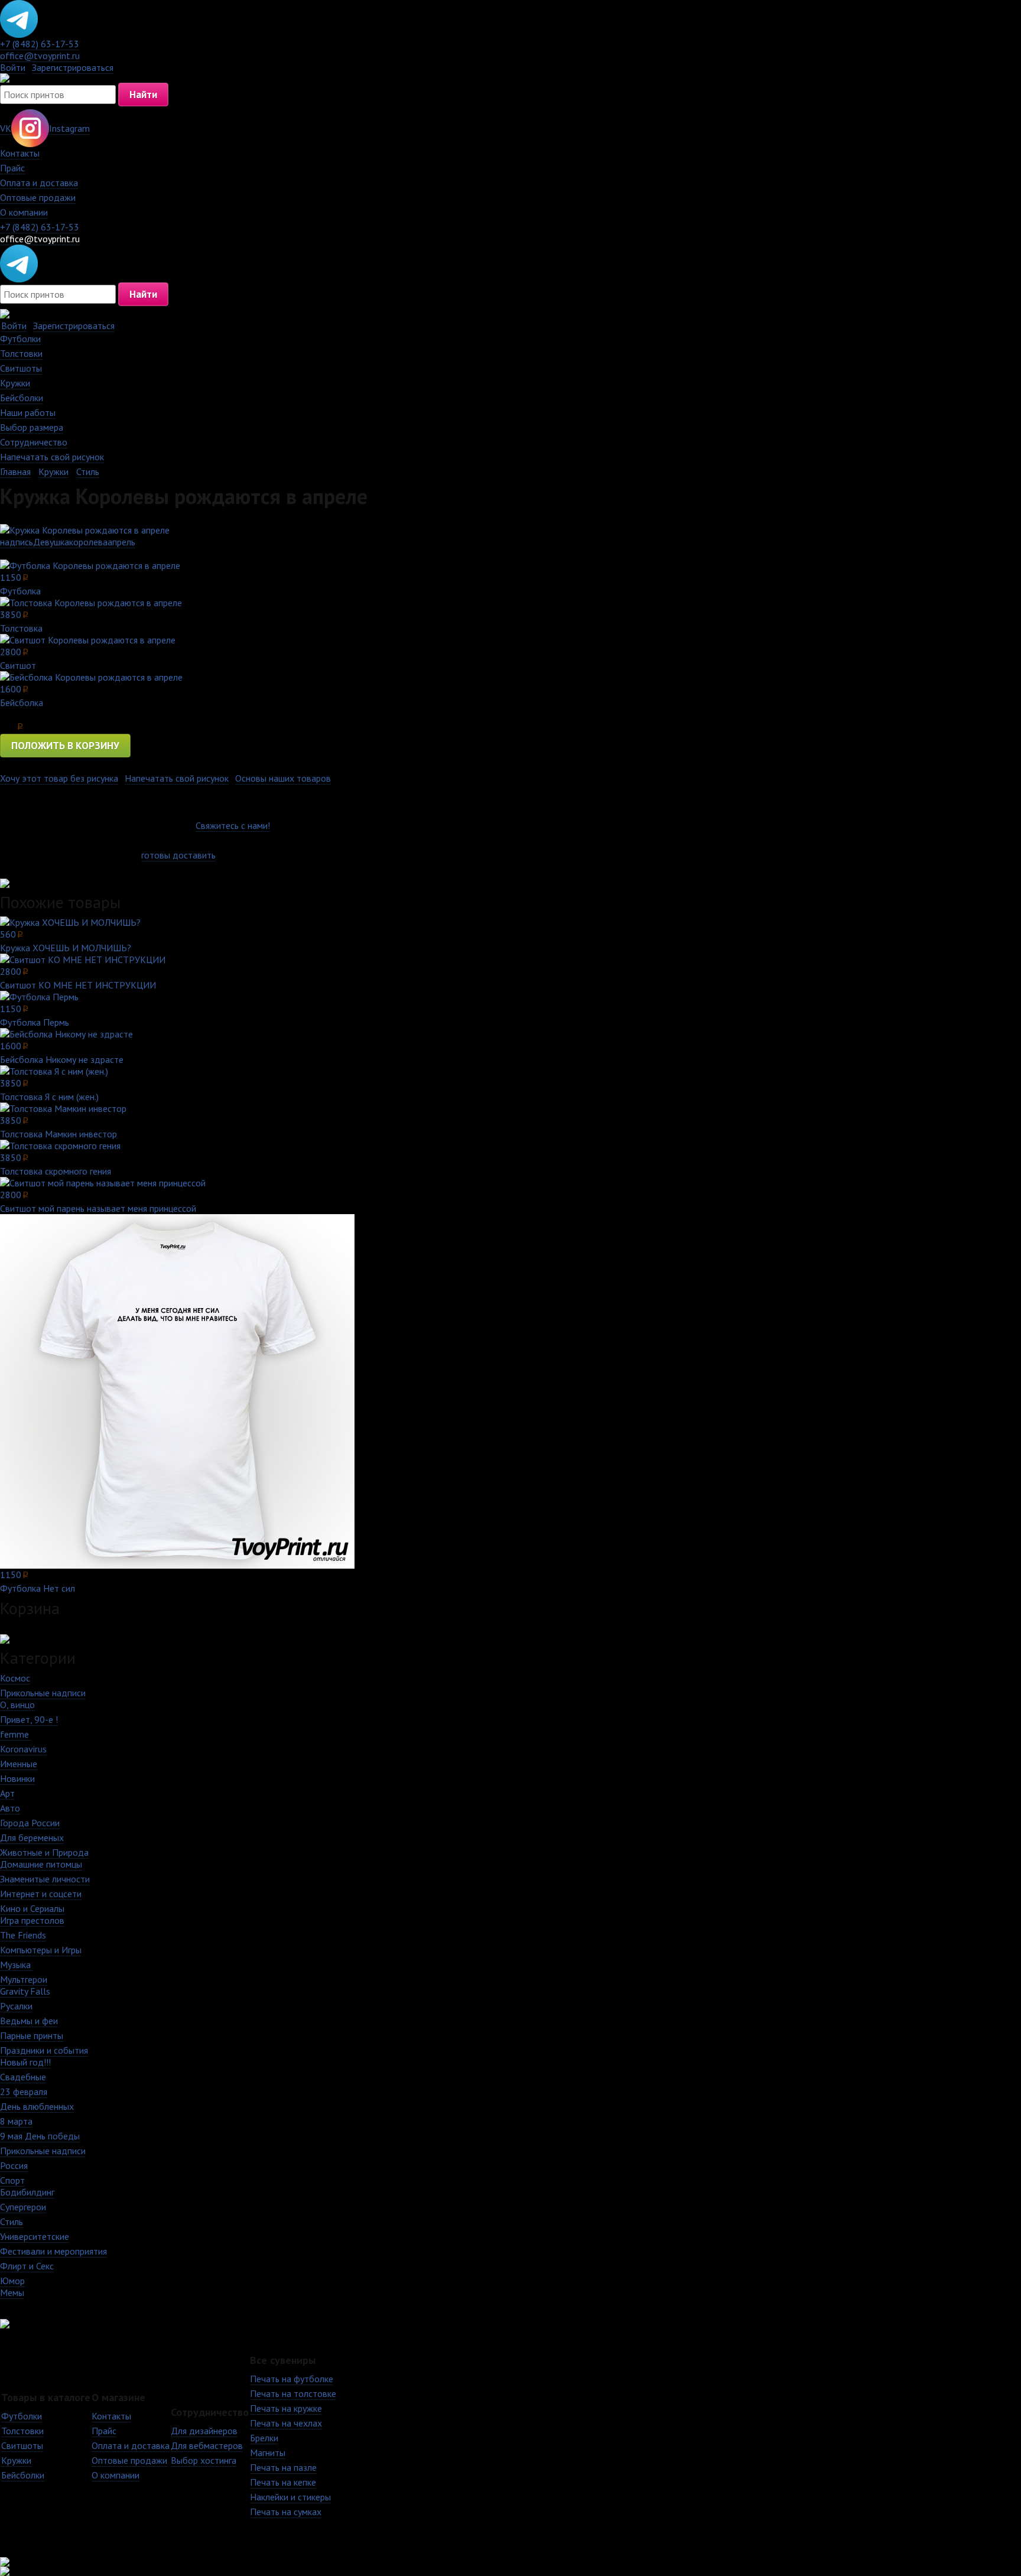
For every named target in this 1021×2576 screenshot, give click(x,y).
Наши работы (28, 412)
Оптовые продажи (38, 197)
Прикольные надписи (43, 1693)
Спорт (12, 2180)
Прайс (12, 168)
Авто (10, 1808)
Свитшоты (21, 368)
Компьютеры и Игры (41, 1950)
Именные (19, 1764)
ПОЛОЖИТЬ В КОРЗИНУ (65, 746)
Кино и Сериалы (32, 1908)
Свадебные (23, 2077)
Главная (15, 471)
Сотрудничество (34, 442)
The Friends (23, 1935)
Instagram (69, 128)
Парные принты (32, 2035)
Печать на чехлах (286, 2423)
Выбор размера (32, 427)
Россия (14, 2165)
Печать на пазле (283, 2467)
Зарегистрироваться (73, 67)
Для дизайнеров (204, 2431)
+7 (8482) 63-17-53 (40, 44)
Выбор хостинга (204, 2460)
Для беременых (32, 1837)
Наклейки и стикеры (290, 2497)
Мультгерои (24, 1979)
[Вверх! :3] (510, 2562)
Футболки (20, 339)
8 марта (16, 2121)
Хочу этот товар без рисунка (59, 778)
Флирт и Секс (27, 2266)
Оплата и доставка (39, 183)
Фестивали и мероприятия (53, 2251)
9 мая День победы (40, 2136)
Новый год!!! (25, 2062)
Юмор (12, 2281)
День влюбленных (37, 2106)
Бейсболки (22, 398)
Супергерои (23, 2207)
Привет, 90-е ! (29, 1719)
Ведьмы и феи (29, 2021)
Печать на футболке (292, 2379)
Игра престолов (32, 1920)
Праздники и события (44, 2050)
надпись (17, 542)
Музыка (17, 1964)
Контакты (20, 153)
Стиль (88, 471)
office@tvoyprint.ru (40, 56)
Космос (15, 1678)
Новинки (17, 1778)
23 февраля (24, 2092)
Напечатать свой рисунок (52, 457)
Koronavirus (23, 1749)
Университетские (35, 2236)
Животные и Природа (44, 1852)
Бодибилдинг (27, 2192)
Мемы (12, 2292)
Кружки (15, 383)
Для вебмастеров (207, 2445)
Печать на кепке (283, 2482)
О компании (24, 212)
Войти (13, 67)
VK (6, 128)
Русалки (16, 2006)
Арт (7, 1793)
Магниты (268, 2453)
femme (16, 1734)
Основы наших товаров (283, 778)
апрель (121, 542)
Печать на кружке (286, 2408)
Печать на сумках (286, 2512)
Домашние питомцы (41, 1864)
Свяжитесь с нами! (233, 825)
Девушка (51, 542)
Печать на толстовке (293, 2393)
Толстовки (21, 353)
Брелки (264, 2438)
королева (88, 542)
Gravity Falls (25, 1991)
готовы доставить (178, 855)
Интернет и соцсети (41, 1894)
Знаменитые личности (45, 1879)
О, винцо (17, 1705)
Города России (30, 1823)
